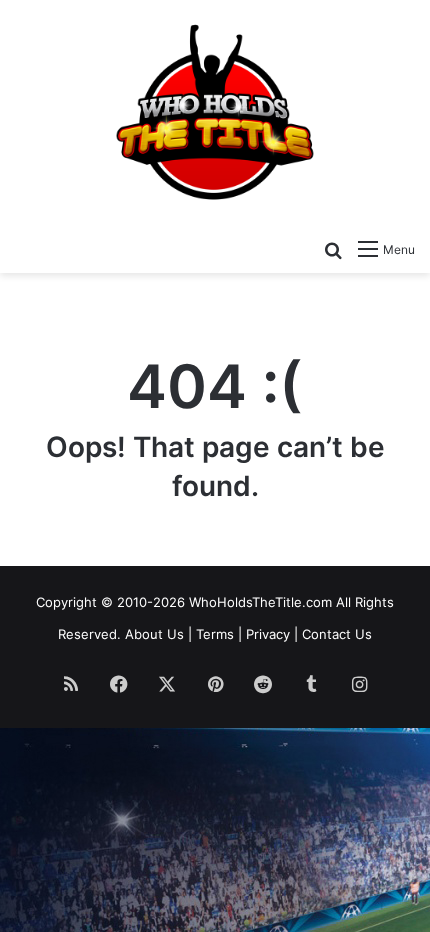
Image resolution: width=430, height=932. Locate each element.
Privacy (268, 634)
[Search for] (333, 249)
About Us (154, 634)
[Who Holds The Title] (215, 114)
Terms (215, 634)
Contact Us (337, 634)
